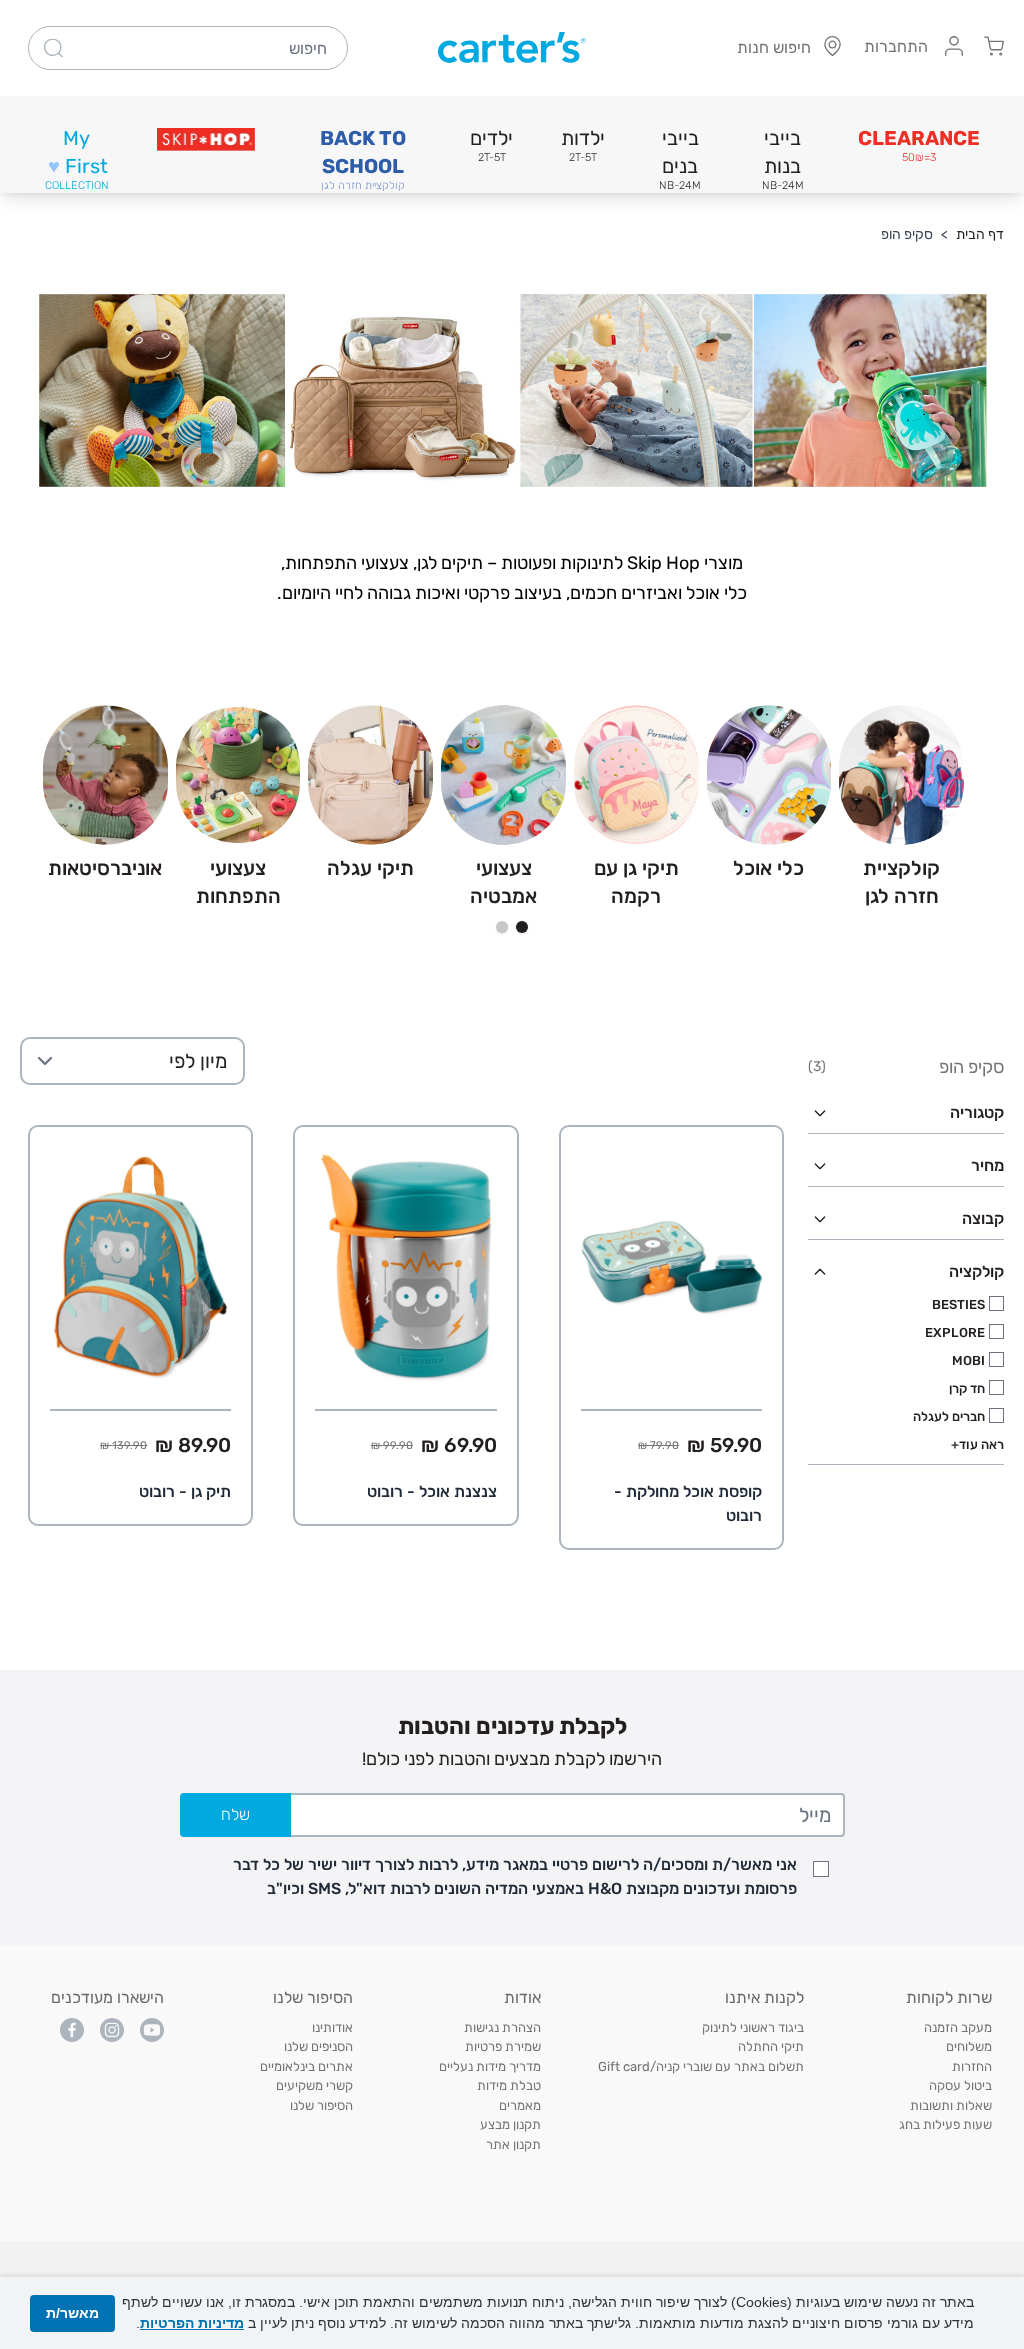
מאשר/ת (72, 2313)
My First (77, 159)
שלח (235, 1814)
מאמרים (520, 2105)
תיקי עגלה (370, 868)
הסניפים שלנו (318, 2046)
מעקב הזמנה (958, 2027)
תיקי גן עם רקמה (636, 882)
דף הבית (980, 234)
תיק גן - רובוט (185, 1491)
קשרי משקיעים (314, 2085)
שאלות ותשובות (951, 2105)
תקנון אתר (513, 2144)
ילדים (491, 145)
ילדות (583, 145)
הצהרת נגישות (502, 2027)
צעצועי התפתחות (238, 882)
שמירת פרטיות (503, 2046)
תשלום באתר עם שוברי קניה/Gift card (701, 2066)
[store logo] (512, 48)
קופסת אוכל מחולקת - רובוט (688, 1503)
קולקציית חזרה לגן (901, 882)
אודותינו (332, 2027)
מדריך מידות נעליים (490, 2066)
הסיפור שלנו (321, 2105)
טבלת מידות (509, 2085)
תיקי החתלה (771, 2046)
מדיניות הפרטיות (192, 2323)
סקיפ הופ (907, 234)
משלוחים (969, 2046)
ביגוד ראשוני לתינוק (753, 2027)
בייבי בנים (680, 159)
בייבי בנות (783, 159)
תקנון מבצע (510, 2124)
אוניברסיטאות (105, 868)
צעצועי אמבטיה (503, 882)
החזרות (972, 2066)
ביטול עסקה (960, 2085)
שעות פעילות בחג (945, 2124)
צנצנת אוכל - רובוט (431, 1491)
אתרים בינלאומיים (306, 2066)
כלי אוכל (768, 868)
